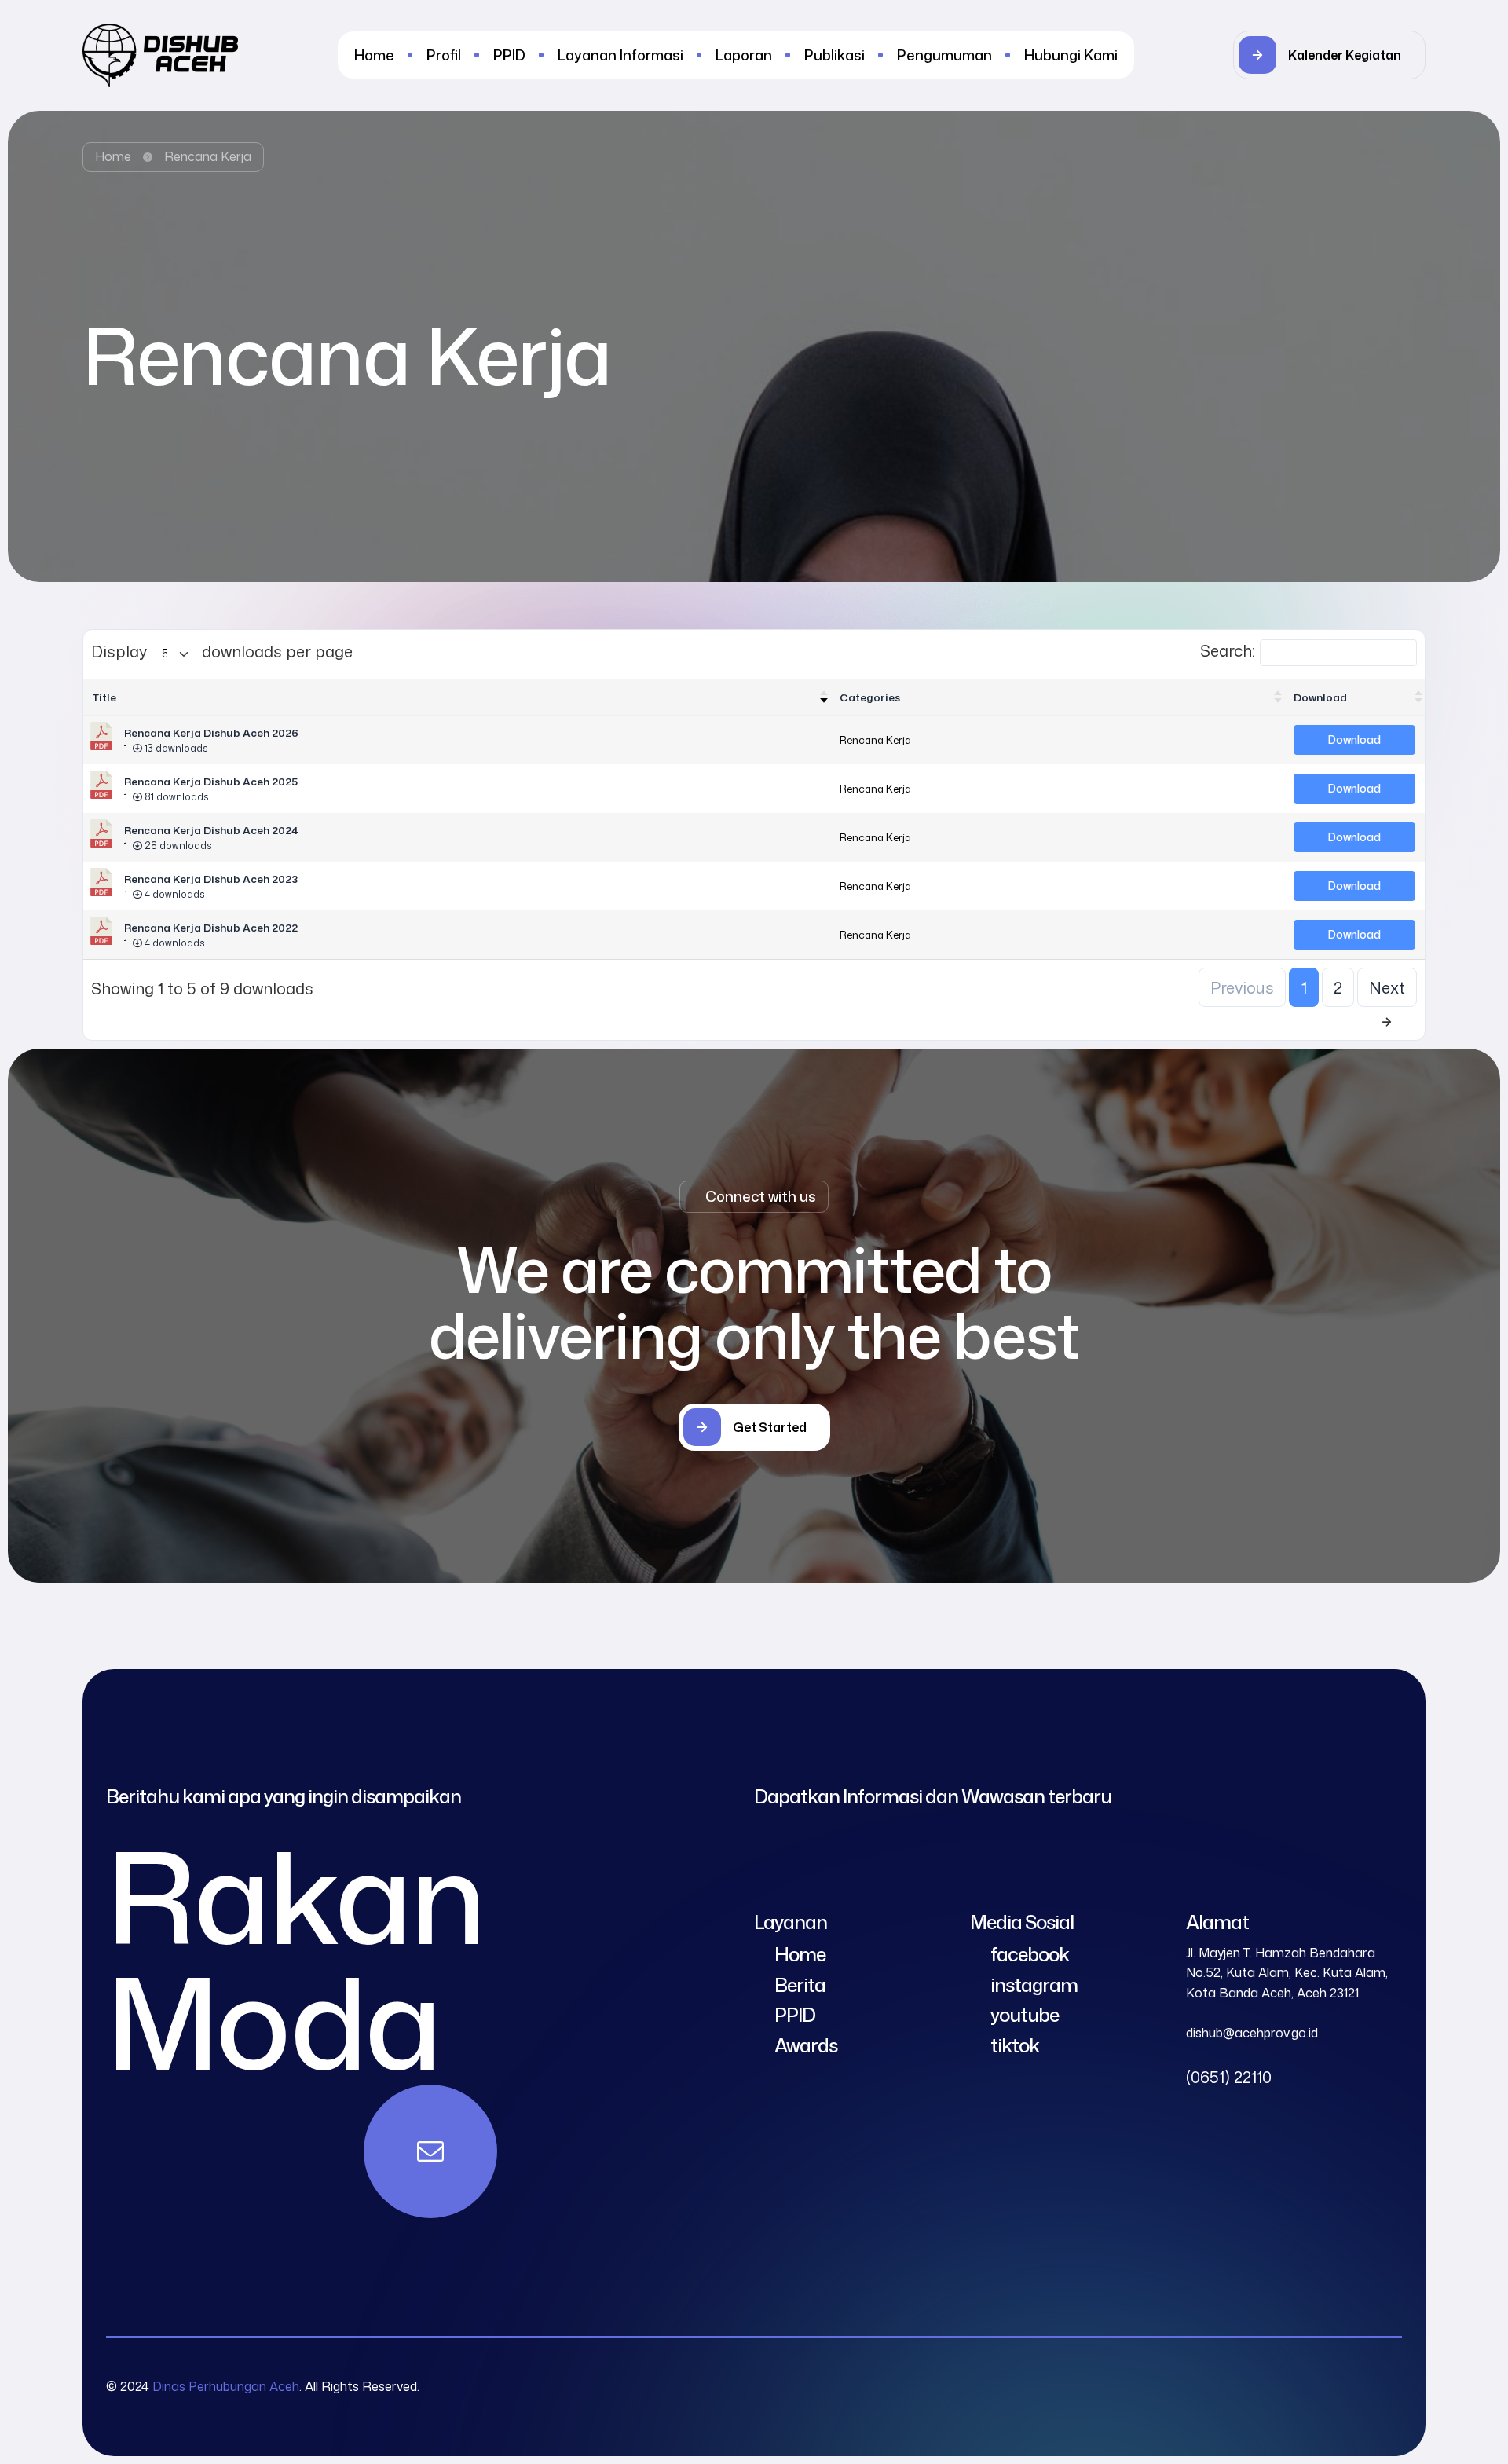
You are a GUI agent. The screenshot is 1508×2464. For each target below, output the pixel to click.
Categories (870, 697)
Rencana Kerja (875, 740)
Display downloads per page (222, 651)
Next (1387, 987)
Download (1320, 697)
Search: (1228, 650)
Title (104, 697)
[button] (1329, 55)
